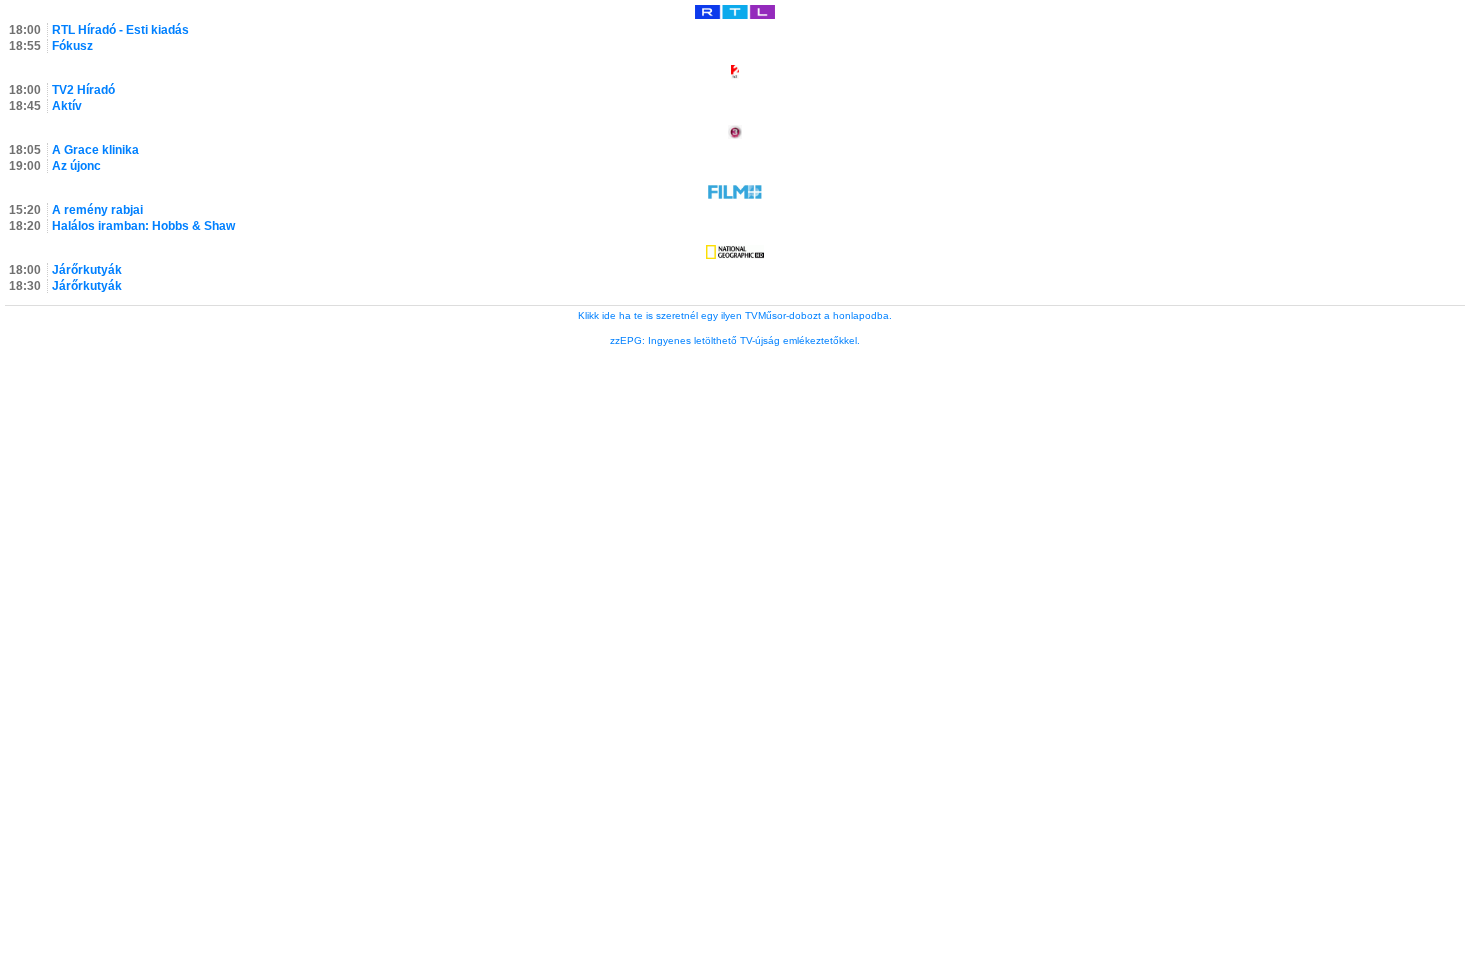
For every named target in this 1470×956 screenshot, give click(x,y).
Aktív (67, 106)
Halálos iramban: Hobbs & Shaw (143, 226)
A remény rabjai (97, 210)
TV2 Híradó (83, 90)
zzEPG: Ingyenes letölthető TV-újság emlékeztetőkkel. (735, 340)
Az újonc (76, 166)
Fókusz (72, 46)
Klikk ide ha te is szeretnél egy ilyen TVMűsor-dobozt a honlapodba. (735, 315)
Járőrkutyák (87, 270)
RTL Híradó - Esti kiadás (120, 30)
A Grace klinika (95, 150)
